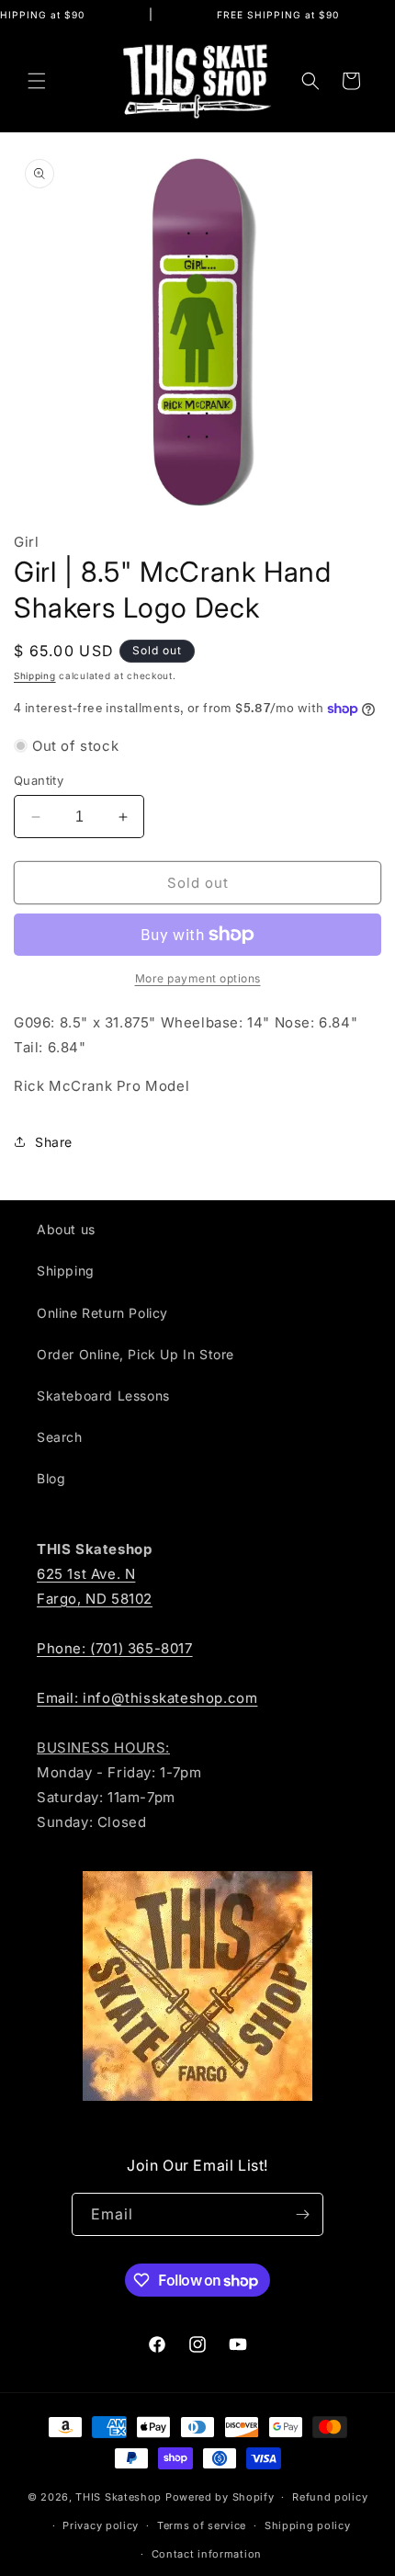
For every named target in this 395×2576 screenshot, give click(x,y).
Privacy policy (101, 2525)
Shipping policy (308, 2525)
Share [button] (54, 1142)
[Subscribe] (302, 2214)
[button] (37, 81)
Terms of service (202, 2525)
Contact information (207, 2554)
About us (66, 1229)
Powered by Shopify (220, 2497)
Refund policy (330, 2497)
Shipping (35, 675)
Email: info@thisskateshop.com (147, 1698)
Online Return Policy (102, 1313)
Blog (51, 1478)
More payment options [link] (198, 978)
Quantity (39, 780)
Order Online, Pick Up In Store (135, 1354)
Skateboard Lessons (103, 1396)
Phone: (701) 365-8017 (115, 1648)
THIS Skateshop (118, 2497)
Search (60, 1437)
